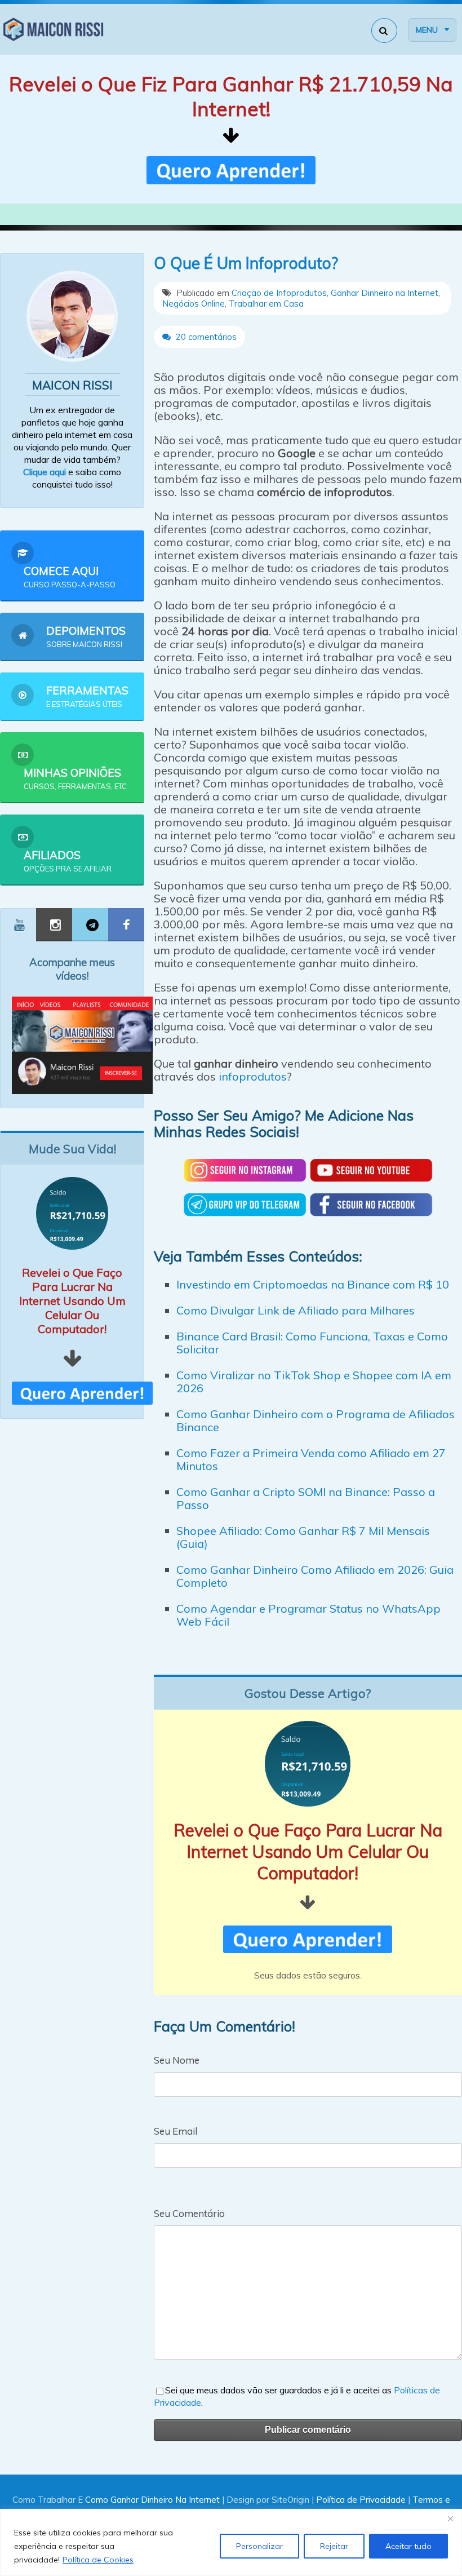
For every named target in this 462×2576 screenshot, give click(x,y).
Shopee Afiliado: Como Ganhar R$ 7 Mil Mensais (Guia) (303, 1537)
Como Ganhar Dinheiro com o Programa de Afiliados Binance (316, 1420)
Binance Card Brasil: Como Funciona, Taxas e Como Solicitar (312, 1343)
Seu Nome (177, 2060)
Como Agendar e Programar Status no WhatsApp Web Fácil (308, 1615)
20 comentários (205, 337)
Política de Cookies (98, 2560)
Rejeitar (334, 2546)
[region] (231, 2542)
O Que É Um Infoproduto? (246, 263)
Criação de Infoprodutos (279, 293)
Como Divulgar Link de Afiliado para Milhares (296, 1310)
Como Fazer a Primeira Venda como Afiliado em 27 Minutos (311, 1459)
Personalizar (259, 2546)
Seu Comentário (189, 2213)
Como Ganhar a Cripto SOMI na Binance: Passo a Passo (306, 1498)
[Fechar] (450, 2519)
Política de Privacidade (361, 2500)
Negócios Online (194, 304)
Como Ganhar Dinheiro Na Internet (152, 2500)
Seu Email (176, 2131)
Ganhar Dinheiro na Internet (385, 293)
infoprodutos (253, 1076)
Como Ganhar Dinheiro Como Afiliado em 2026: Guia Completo (315, 1576)
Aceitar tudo (408, 2546)
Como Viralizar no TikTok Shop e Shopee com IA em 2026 (314, 1382)
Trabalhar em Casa (266, 304)
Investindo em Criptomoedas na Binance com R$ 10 (313, 1284)
